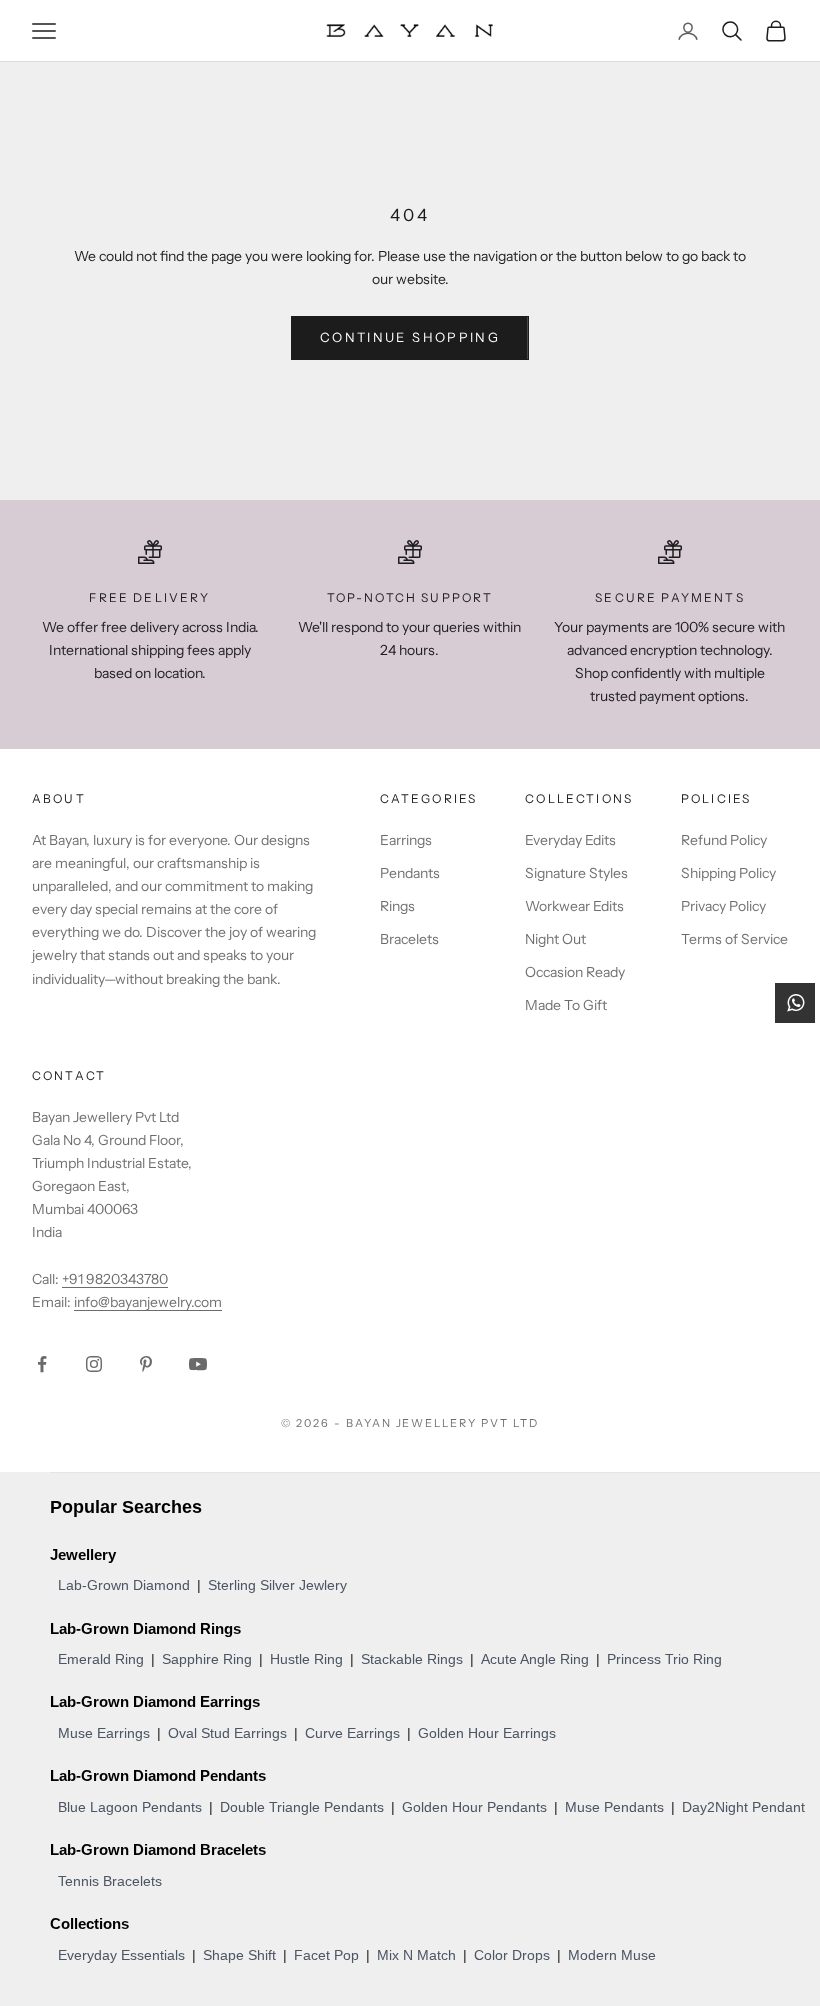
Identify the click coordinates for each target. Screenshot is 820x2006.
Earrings (406, 840)
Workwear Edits (574, 906)
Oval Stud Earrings (227, 1733)
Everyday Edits (570, 840)
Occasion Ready (575, 972)
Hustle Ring (306, 1659)
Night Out (555, 939)
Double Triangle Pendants (302, 1807)
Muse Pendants (614, 1807)
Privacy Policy (723, 906)
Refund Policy (724, 840)
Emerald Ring (101, 1659)
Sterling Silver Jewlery (277, 1585)
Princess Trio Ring (664, 1659)
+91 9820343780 (115, 1279)
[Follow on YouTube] (198, 1364)
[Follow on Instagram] (94, 1364)
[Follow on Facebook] (42, 1364)
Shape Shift (239, 1955)
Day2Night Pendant (743, 1807)
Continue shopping (410, 337)
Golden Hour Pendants (474, 1807)
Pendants (410, 873)
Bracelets (409, 939)
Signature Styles (576, 873)
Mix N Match (416, 1955)
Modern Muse (612, 1955)
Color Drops (512, 1955)
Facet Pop (326, 1955)
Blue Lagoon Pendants (130, 1807)
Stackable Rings (412, 1659)
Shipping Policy (728, 873)
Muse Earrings (104, 1733)
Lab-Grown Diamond (124, 1585)
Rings (397, 906)
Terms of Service (734, 939)
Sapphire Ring (207, 1659)
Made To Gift (566, 1005)
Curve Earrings (352, 1733)
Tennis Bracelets (110, 1881)
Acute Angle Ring (535, 1659)
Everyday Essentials (121, 1955)
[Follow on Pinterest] (146, 1364)
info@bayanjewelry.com (148, 1302)
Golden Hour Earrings (487, 1733)
